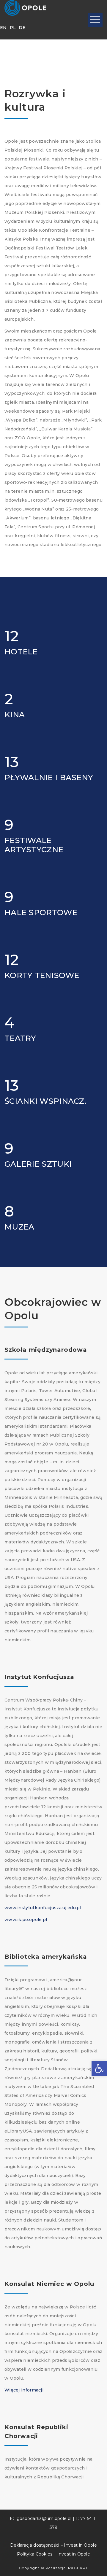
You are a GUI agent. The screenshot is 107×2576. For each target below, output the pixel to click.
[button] (99, 2068)
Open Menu (95, 20)
